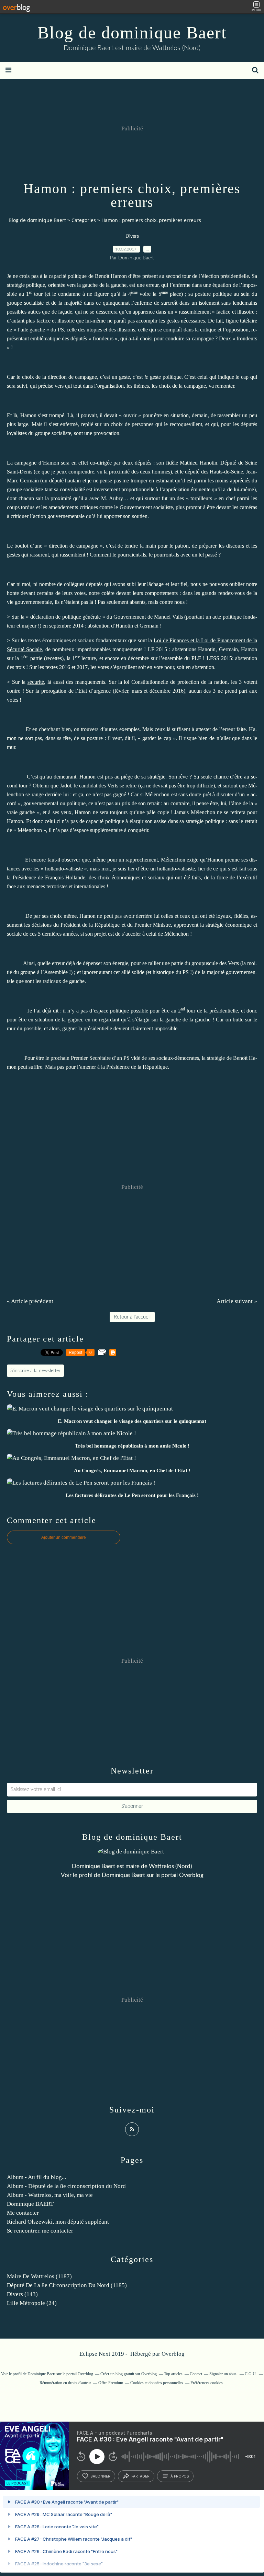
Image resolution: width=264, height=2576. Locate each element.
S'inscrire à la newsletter (35, 1371)
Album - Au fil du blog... (36, 2177)
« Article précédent (30, 1301)
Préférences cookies (207, 2383)
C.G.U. (251, 2374)
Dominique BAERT (30, 2204)
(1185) (67, 2285)
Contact (196, 2374)
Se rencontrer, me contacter (40, 2231)
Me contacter (23, 2213)
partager (140, 2476)
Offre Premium (111, 2383)
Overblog (173, 2354)
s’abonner (100, 2476)
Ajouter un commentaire (64, 1537)
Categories (84, 220)
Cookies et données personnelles (157, 2383)
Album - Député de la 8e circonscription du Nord (66, 2186)
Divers (132, 236)
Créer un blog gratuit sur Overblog (129, 2374)
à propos (180, 2476)
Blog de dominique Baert (132, 33)
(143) (22, 2294)
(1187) (39, 2276)
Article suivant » (237, 1301)
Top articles (173, 2374)
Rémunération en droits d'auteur (65, 2383)
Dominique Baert (123, 1875)
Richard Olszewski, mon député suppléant (58, 2222)
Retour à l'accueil (132, 1317)
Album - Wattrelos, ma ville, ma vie (50, 2195)
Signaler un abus (223, 2374)
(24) (32, 2303)
